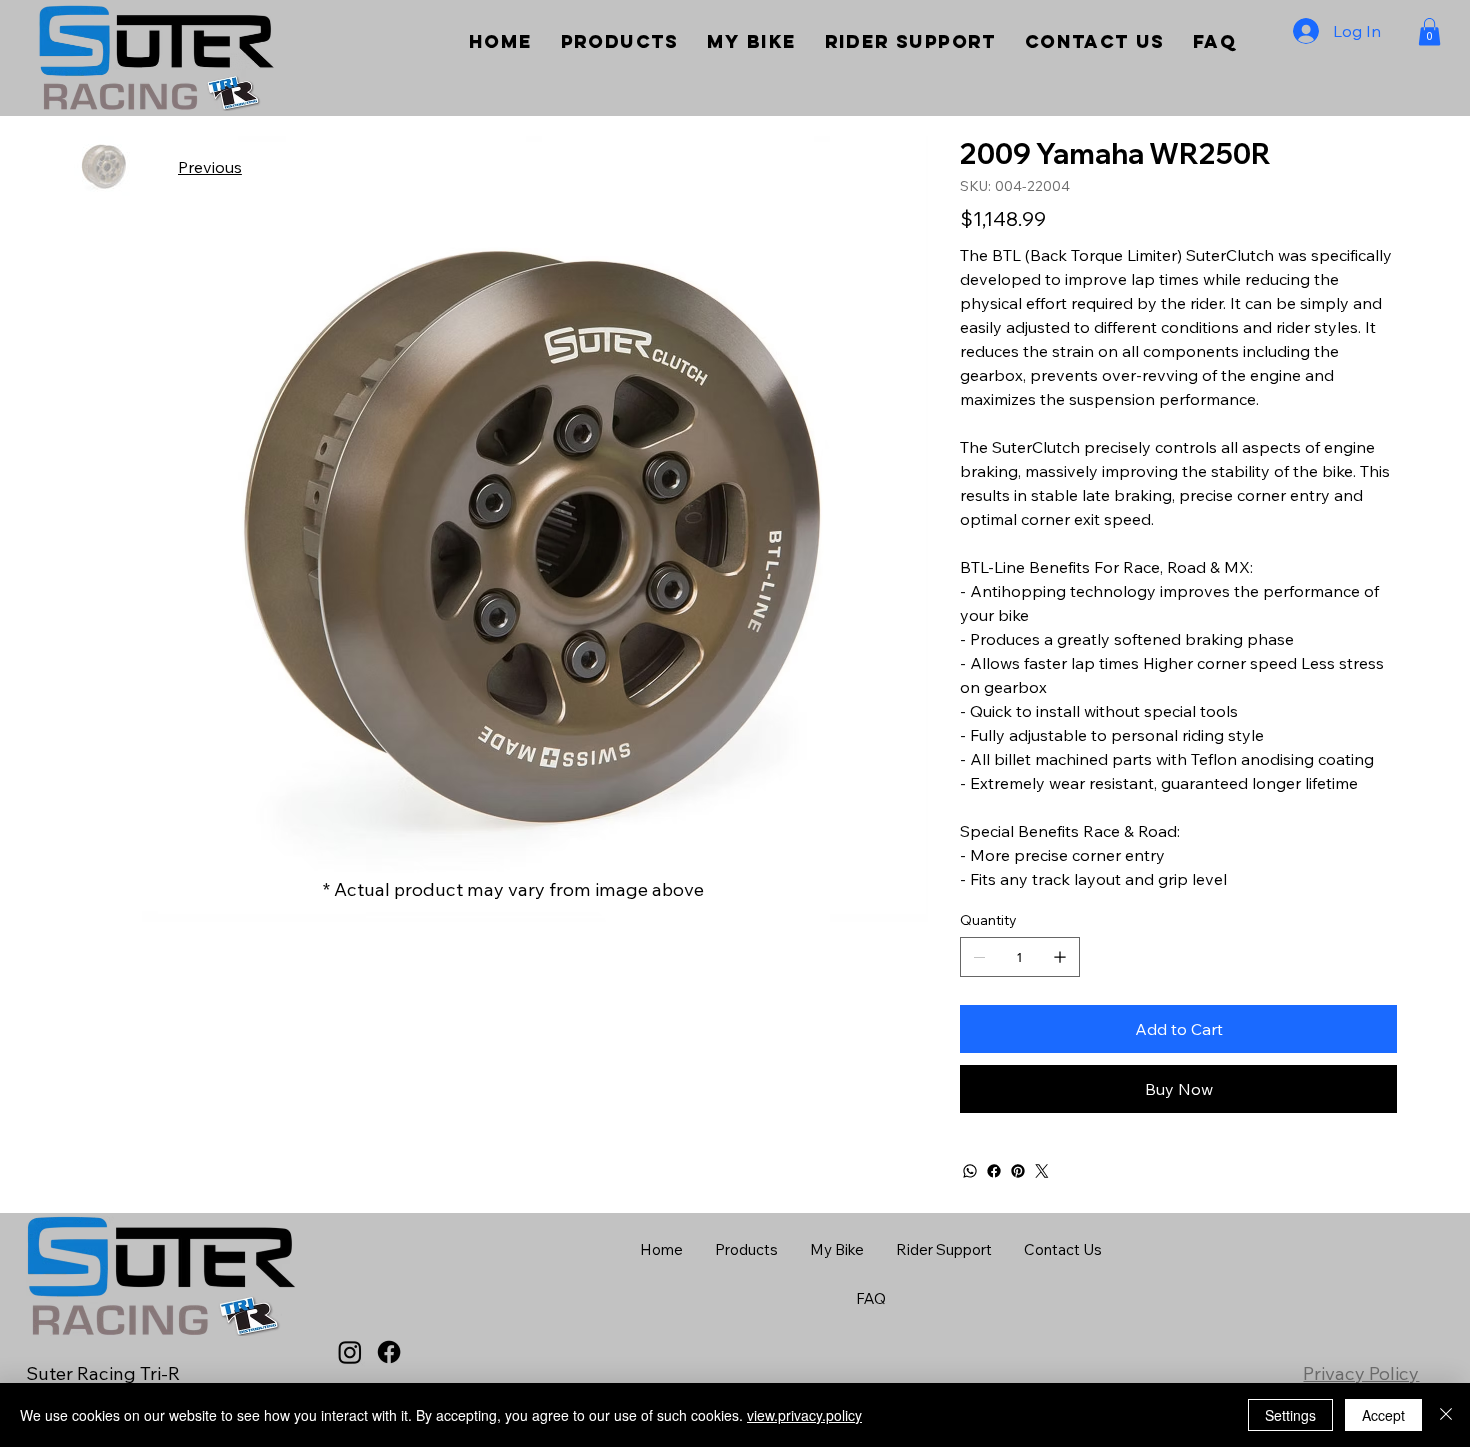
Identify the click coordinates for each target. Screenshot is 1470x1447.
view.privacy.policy (804, 1415)
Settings (1290, 1415)
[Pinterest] (1018, 1171)
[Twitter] (1042, 1171)
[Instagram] (350, 1352)
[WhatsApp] (970, 1171)
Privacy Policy (1361, 1373)
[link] (1429, 31)
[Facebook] (994, 1171)
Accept (1383, 1415)
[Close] (1446, 1415)
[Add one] (1060, 957)
